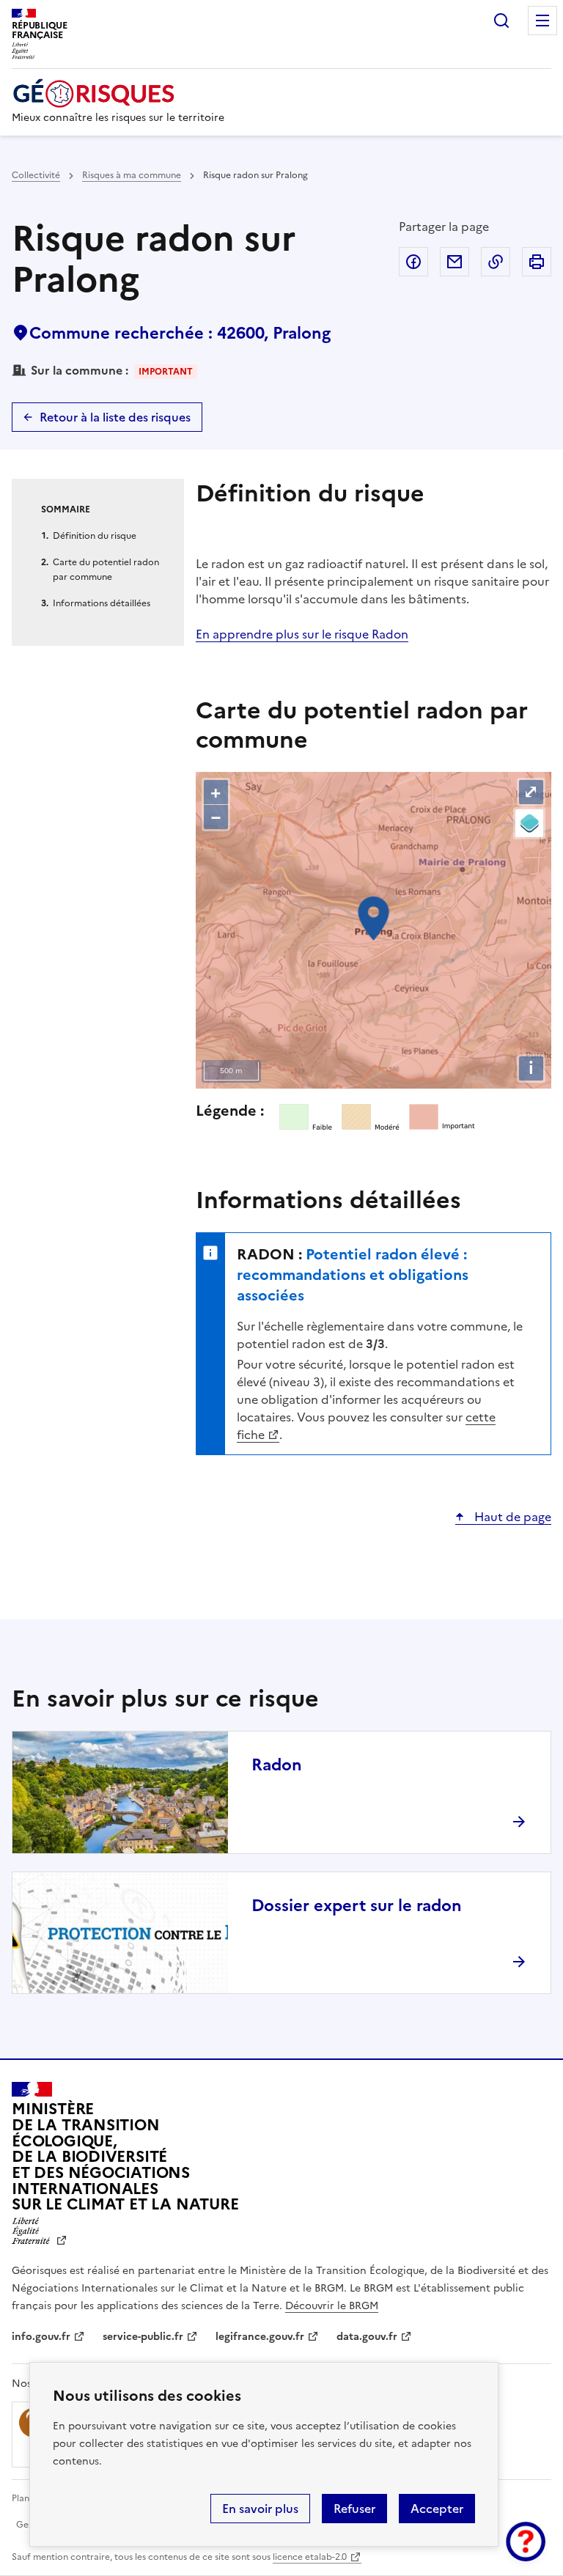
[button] (526, 2542)
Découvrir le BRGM (332, 2306)
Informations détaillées (102, 603)
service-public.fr (143, 2337)
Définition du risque (95, 536)
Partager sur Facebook (413, 262)
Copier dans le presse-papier (496, 262)
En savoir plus (260, 2509)
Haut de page (511, 1517)
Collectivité (36, 175)
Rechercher (501, 21)
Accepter (437, 2509)
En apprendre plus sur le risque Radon (302, 634)
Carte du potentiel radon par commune (106, 570)
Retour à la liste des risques (115, 417)
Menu (542, 21)
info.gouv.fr (41, 2337)
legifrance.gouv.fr (260, 2337)
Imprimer (537, 262)
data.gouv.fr (367, 2337)
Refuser (354, 2509)
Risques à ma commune (132, 175)
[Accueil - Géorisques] (118, 93)
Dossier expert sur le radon (357, 1906)
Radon (277, 1765)
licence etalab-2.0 (310, 2557)
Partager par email (455, 262)
